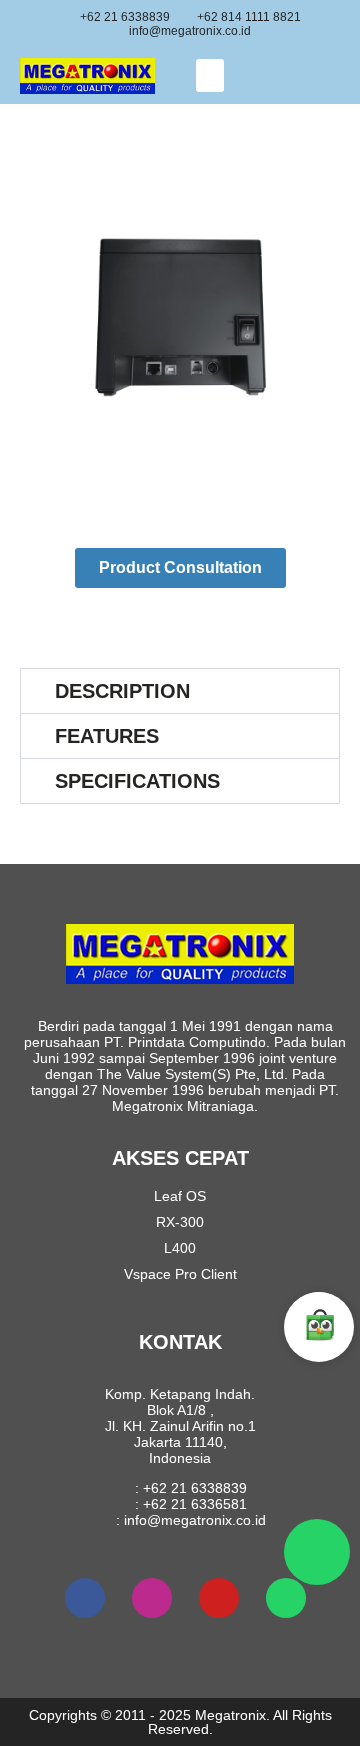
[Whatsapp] (286, 1598)
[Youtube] (219, 1598)
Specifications (137, 781)
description (122, 691)
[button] (210, 75)
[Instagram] (152, 1598)
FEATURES (107, 736)
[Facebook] (85, 1598)
